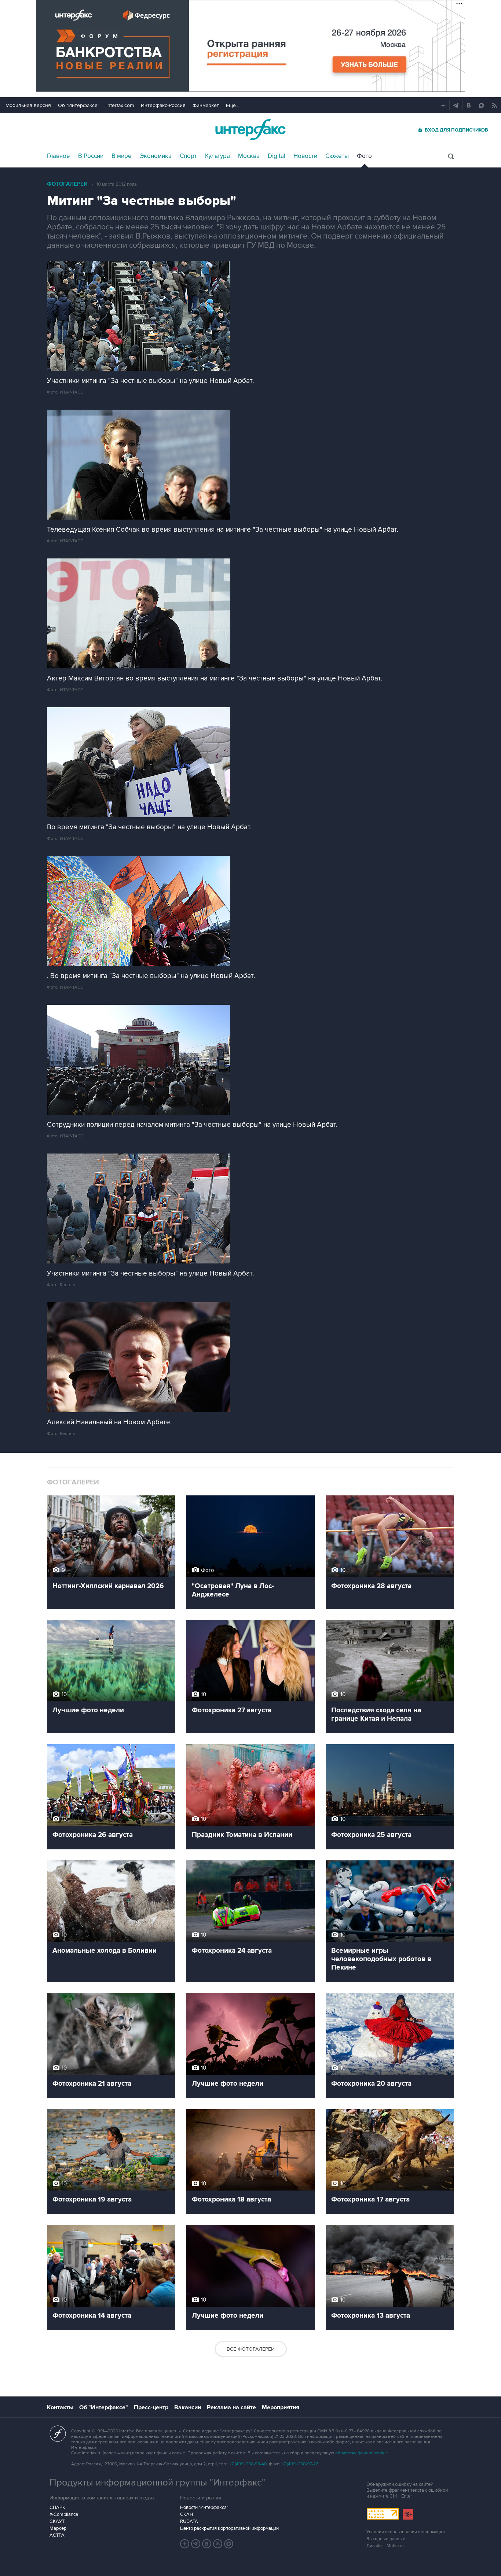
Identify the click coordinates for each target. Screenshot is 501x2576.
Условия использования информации (406, 2532)
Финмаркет (206, 105)
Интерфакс (251, 130)
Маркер (58, 2528)
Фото (364, 156)
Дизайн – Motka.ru (385, 2546)
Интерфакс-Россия (163, 105)
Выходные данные (386, 2539)
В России (91, 156)
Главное (58, 156)
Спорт (188, 156)
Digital (277, 156)
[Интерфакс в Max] (229, 2544)
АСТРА (57, 2535)
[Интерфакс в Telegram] (196, 2544)
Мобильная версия (28, 105)
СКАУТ (57, 2521)
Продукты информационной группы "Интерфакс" (157, 2483)
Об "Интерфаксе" (79, 105)
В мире (122, 156)
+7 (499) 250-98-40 (248, 2464)
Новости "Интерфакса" (204, 2507)
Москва (249, 156)
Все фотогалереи (251, 2349)
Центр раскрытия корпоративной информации (229, 2528)
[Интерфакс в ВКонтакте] (207, 2544)
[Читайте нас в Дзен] (185, 2544)
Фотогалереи (67, 184)
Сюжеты (337, 156)
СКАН (186, 2514)
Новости (305, 156)
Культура (217, 156)
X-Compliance (64, 2514)
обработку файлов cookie (362, 2453)
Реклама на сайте (231, 2407)
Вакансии (188, 2407)
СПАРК (57, 2507)
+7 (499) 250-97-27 (300, 2464)
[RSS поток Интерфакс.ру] (218, 2544)
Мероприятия (281, 2407)
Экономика (156, 156)
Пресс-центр (151, 2407)
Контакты (60, 2407)
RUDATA (189, 2521)
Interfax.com (120, 105)
